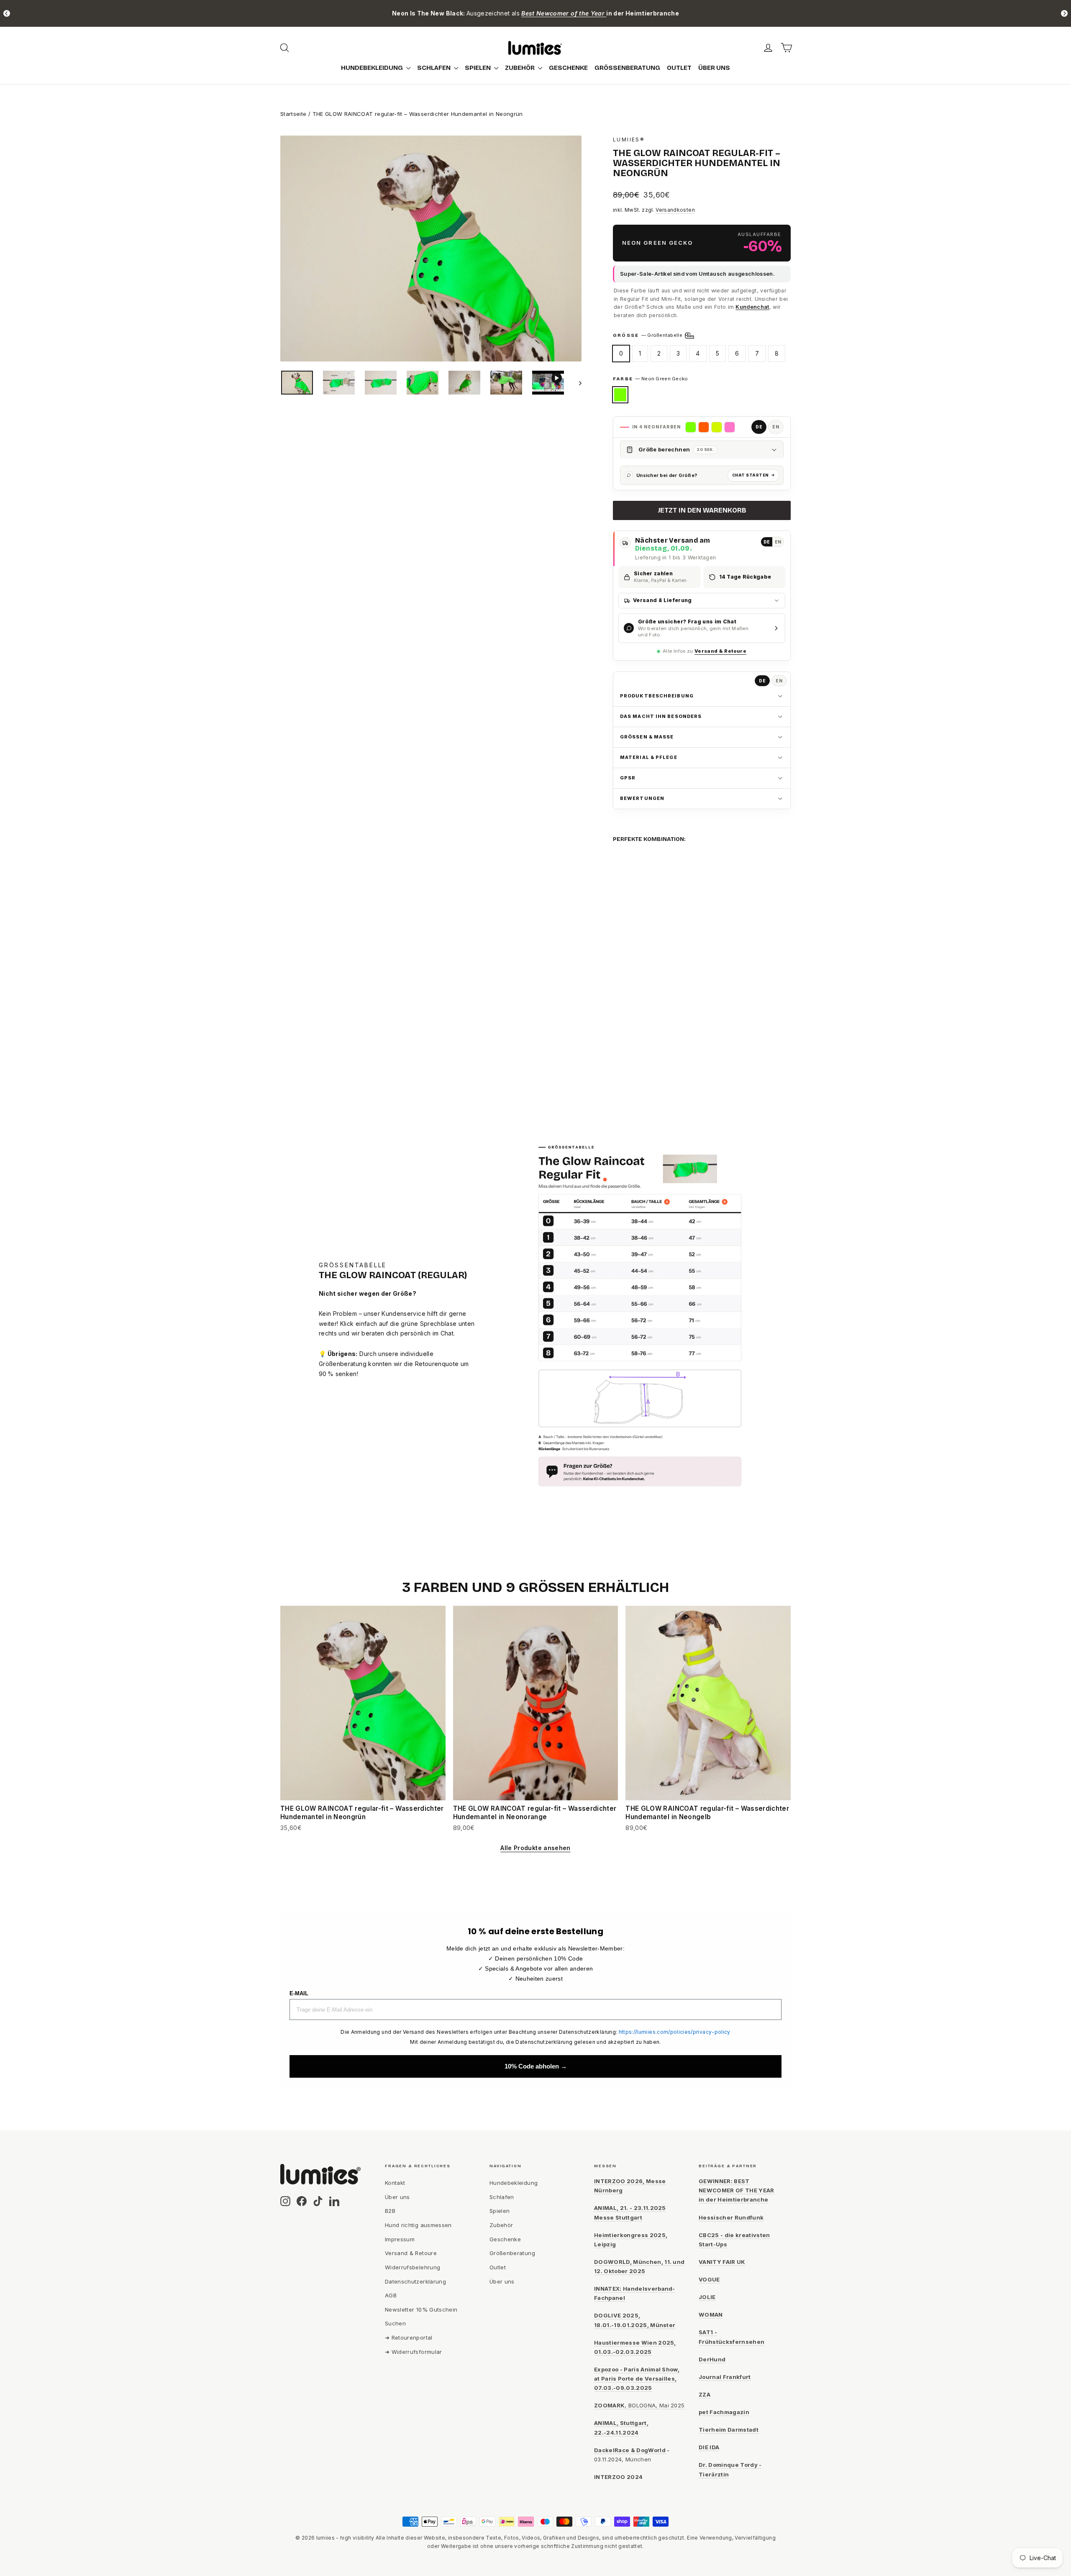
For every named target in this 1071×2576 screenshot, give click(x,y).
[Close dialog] (629, 1122)
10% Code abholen (536, 1412)
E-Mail (448, 1371)
